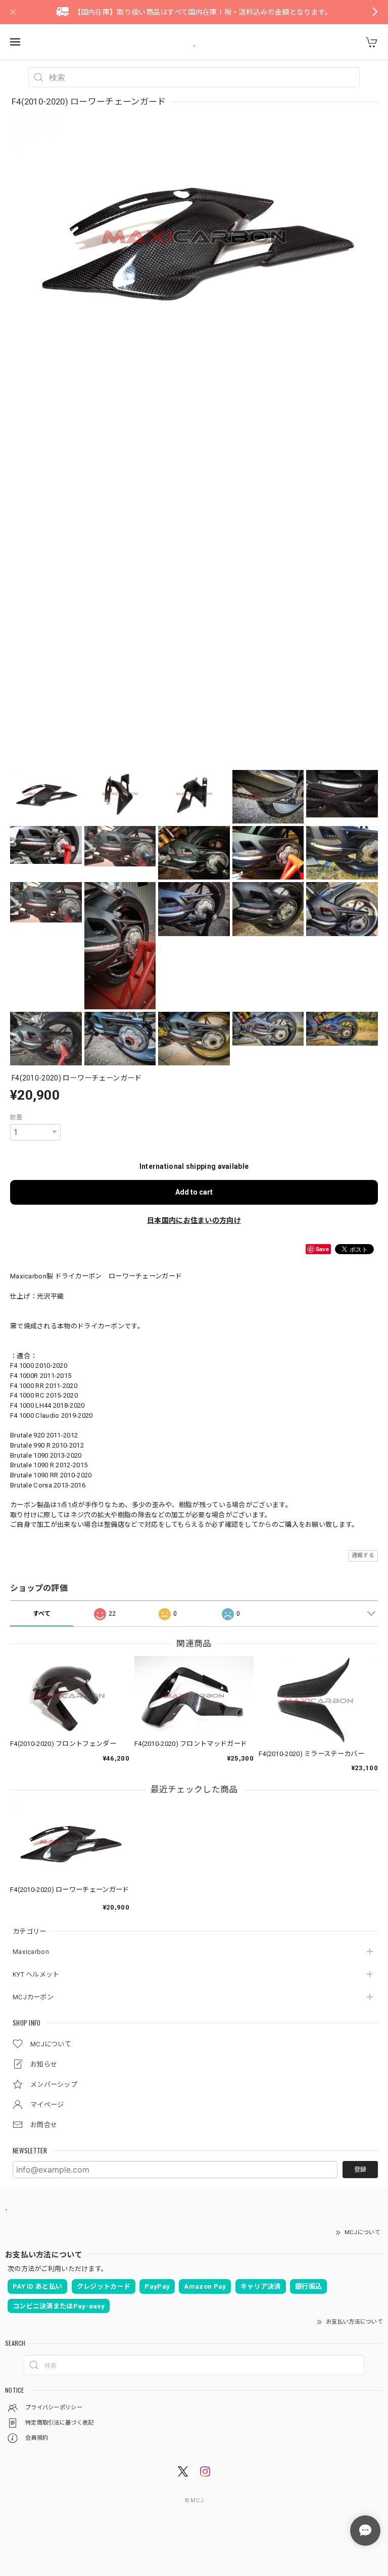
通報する (363, 1555)
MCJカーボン (33, 1997)
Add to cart (194, 1192)
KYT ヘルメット (36, 1974)
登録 (360, 2170)
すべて (42, 1614)
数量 (16, 1117)
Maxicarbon (31, 1952)
